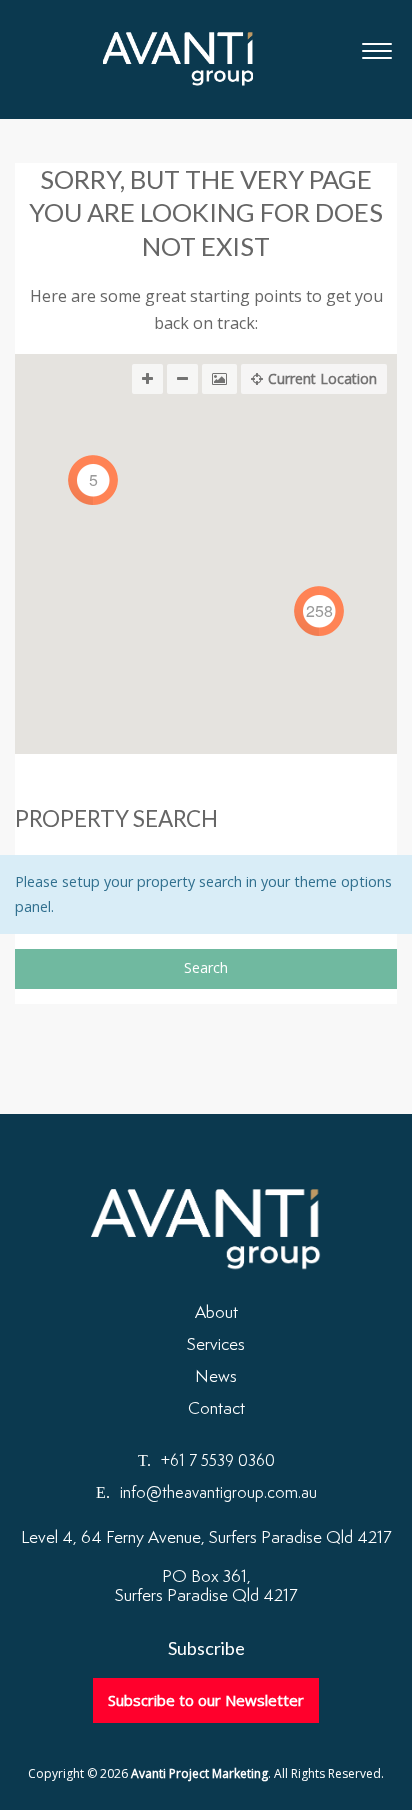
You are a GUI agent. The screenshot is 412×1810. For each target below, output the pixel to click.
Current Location (322, 378)
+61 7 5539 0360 (218, 1461)
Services (216, 1345)
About (216, 1313)
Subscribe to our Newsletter (206, 1700)
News (216, 1377)
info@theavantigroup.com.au (218, 1493)
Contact (216, 1409)
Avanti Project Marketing (178, 59)
